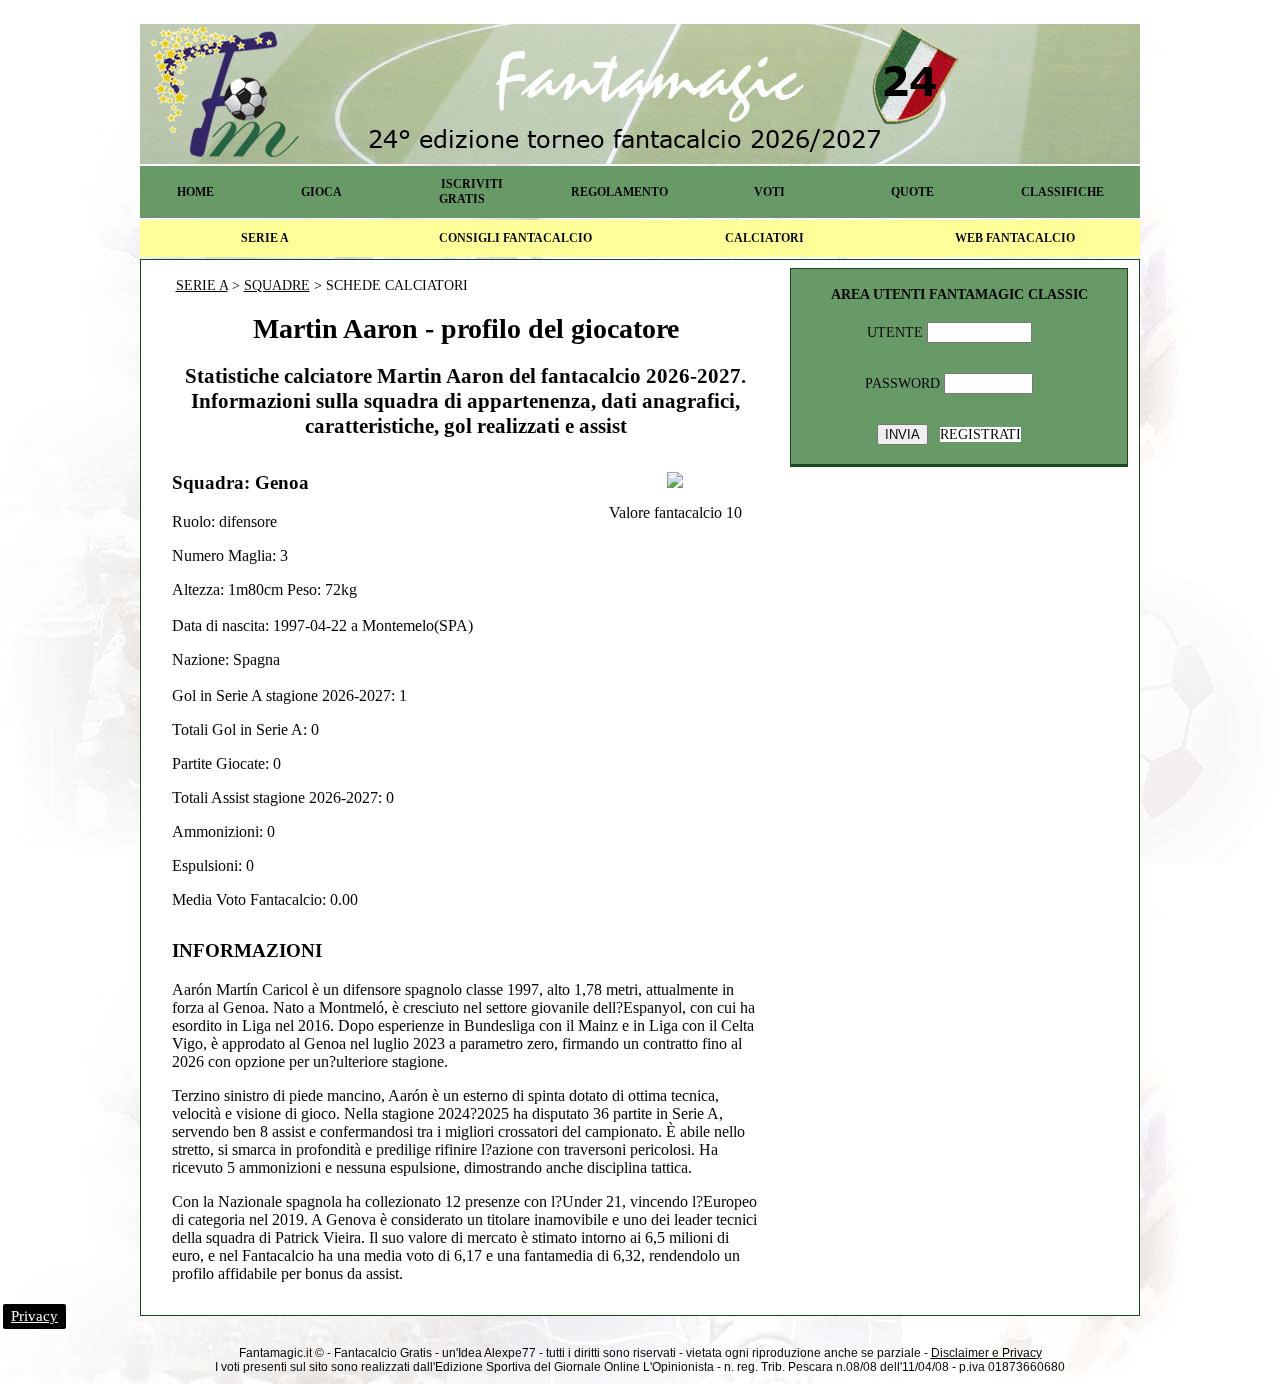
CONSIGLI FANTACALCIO (515, 238)
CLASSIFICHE (1062, 192)
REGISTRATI (980, 434)
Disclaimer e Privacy (986, 1353)
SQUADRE (277, 285)
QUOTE (912, 192)
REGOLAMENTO (619, 192)
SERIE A (265, 238)
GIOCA (321, 192)
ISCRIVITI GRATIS (471, 191)
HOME (195, 192)
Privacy (34, 1316)
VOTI (769, 192)
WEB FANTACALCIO (1015, 238)
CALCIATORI (764, 238)
